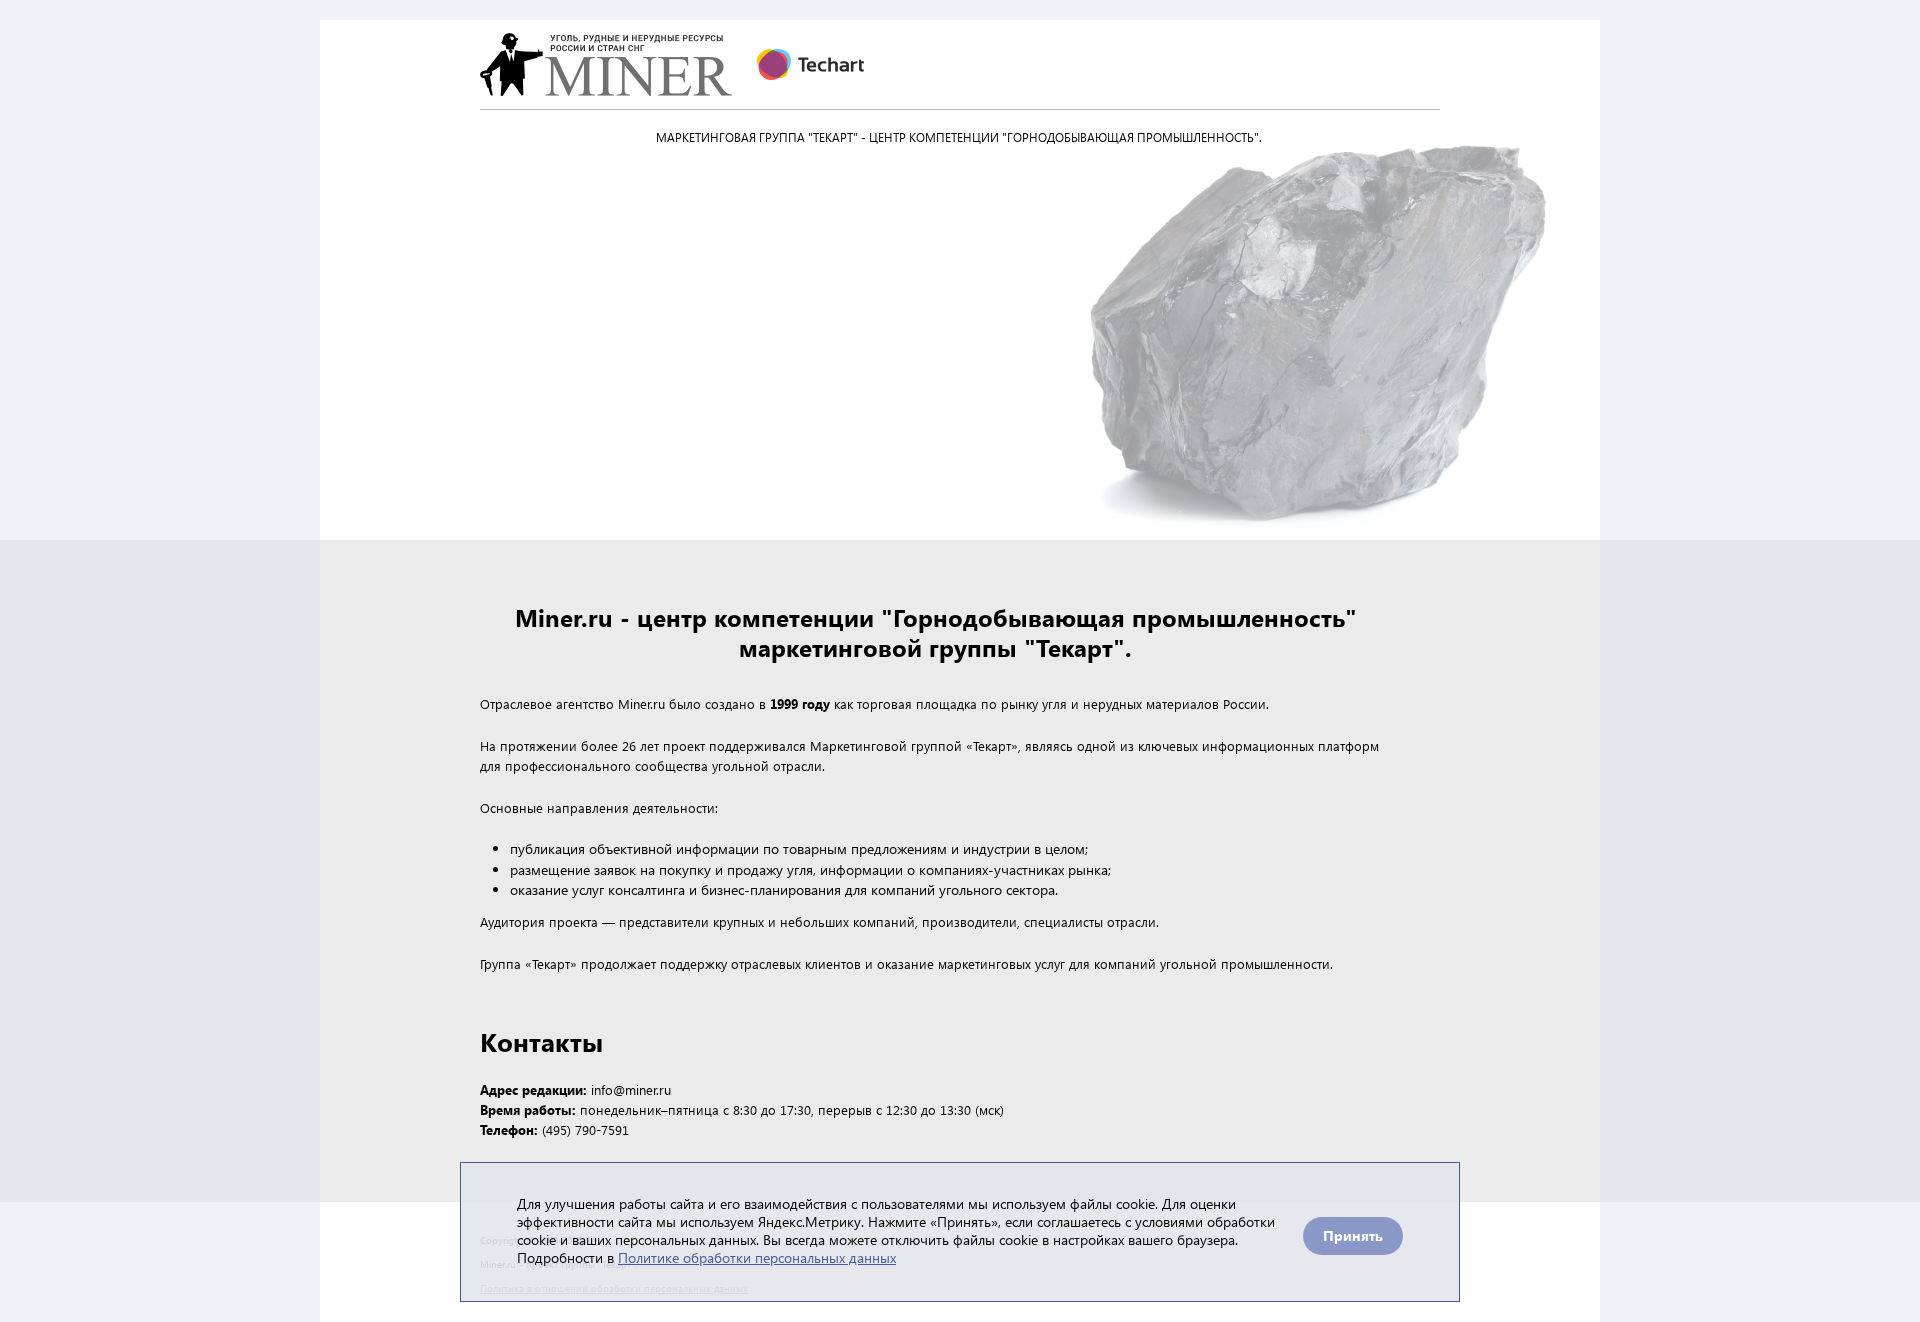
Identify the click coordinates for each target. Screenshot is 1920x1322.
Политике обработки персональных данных (757, 1257)
